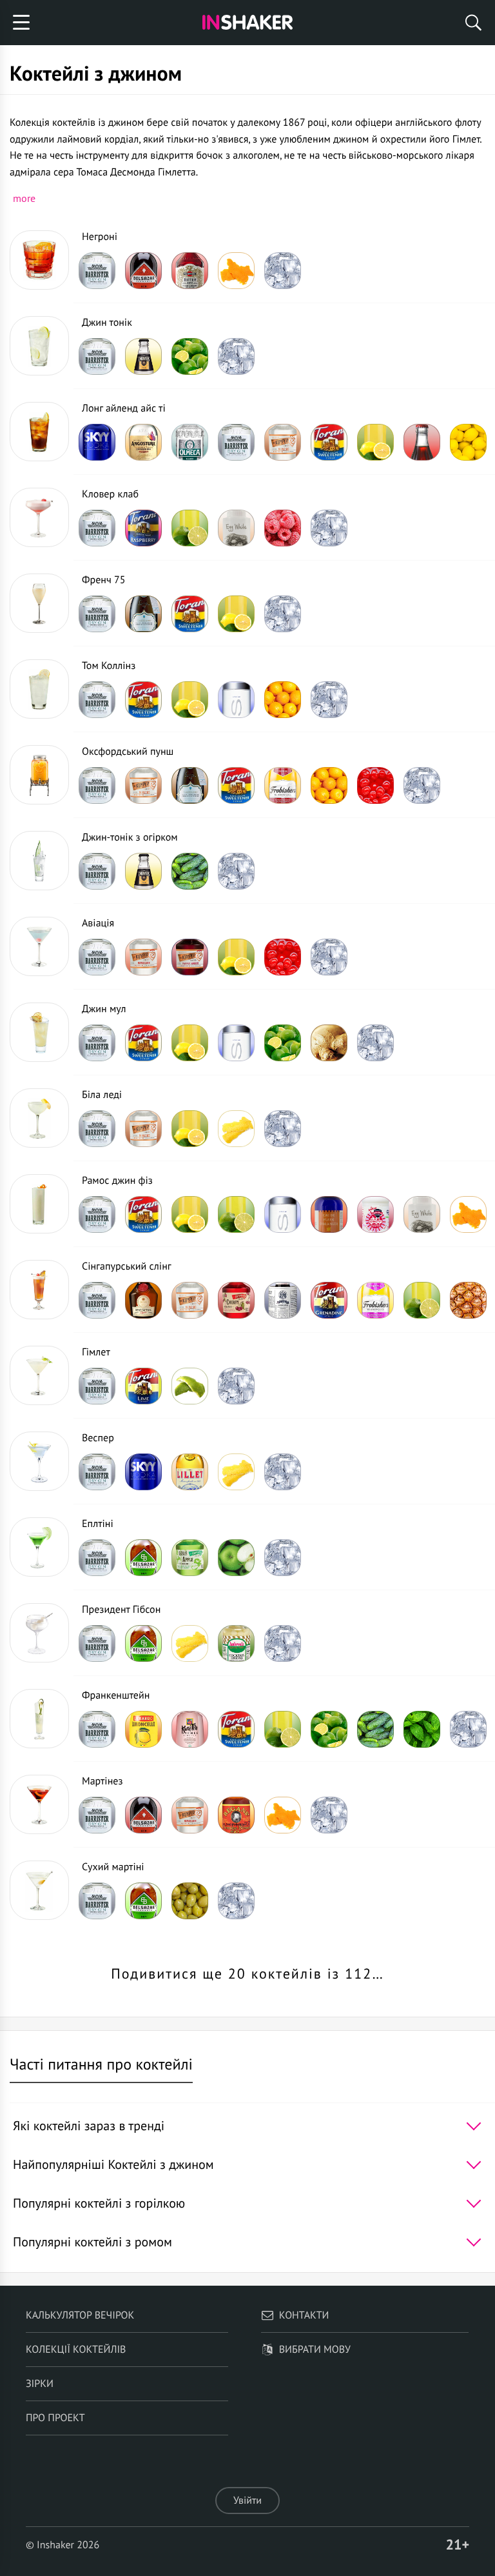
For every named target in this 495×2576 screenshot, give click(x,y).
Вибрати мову (315, 2350)
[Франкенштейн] (39, 1719)
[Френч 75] (39, 603)
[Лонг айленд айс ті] (39, 432)
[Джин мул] (39, 1032)
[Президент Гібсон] (39, 1633)
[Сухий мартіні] (39, 1890)
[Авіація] (39, 946)
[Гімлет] (39, 1375)
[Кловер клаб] (39, 517)
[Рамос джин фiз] (39, 1204)
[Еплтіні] (39, 1547)
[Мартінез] (39, 1804)
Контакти (304, 2315)
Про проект (55, 2418)
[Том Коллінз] (39, 689)
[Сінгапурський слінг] (39, 1290)
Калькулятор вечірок (80, 2315)
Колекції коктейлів (76, 2350)
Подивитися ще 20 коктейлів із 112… (247, 1974)
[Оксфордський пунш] (39, 775)
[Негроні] (39, 260)
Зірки (40, 2384)
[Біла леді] (39, 1118)
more (24, 198)
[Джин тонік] (39, 346)
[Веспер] (39, 1461)
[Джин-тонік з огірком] (39, 861)
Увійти (247, 2501)
